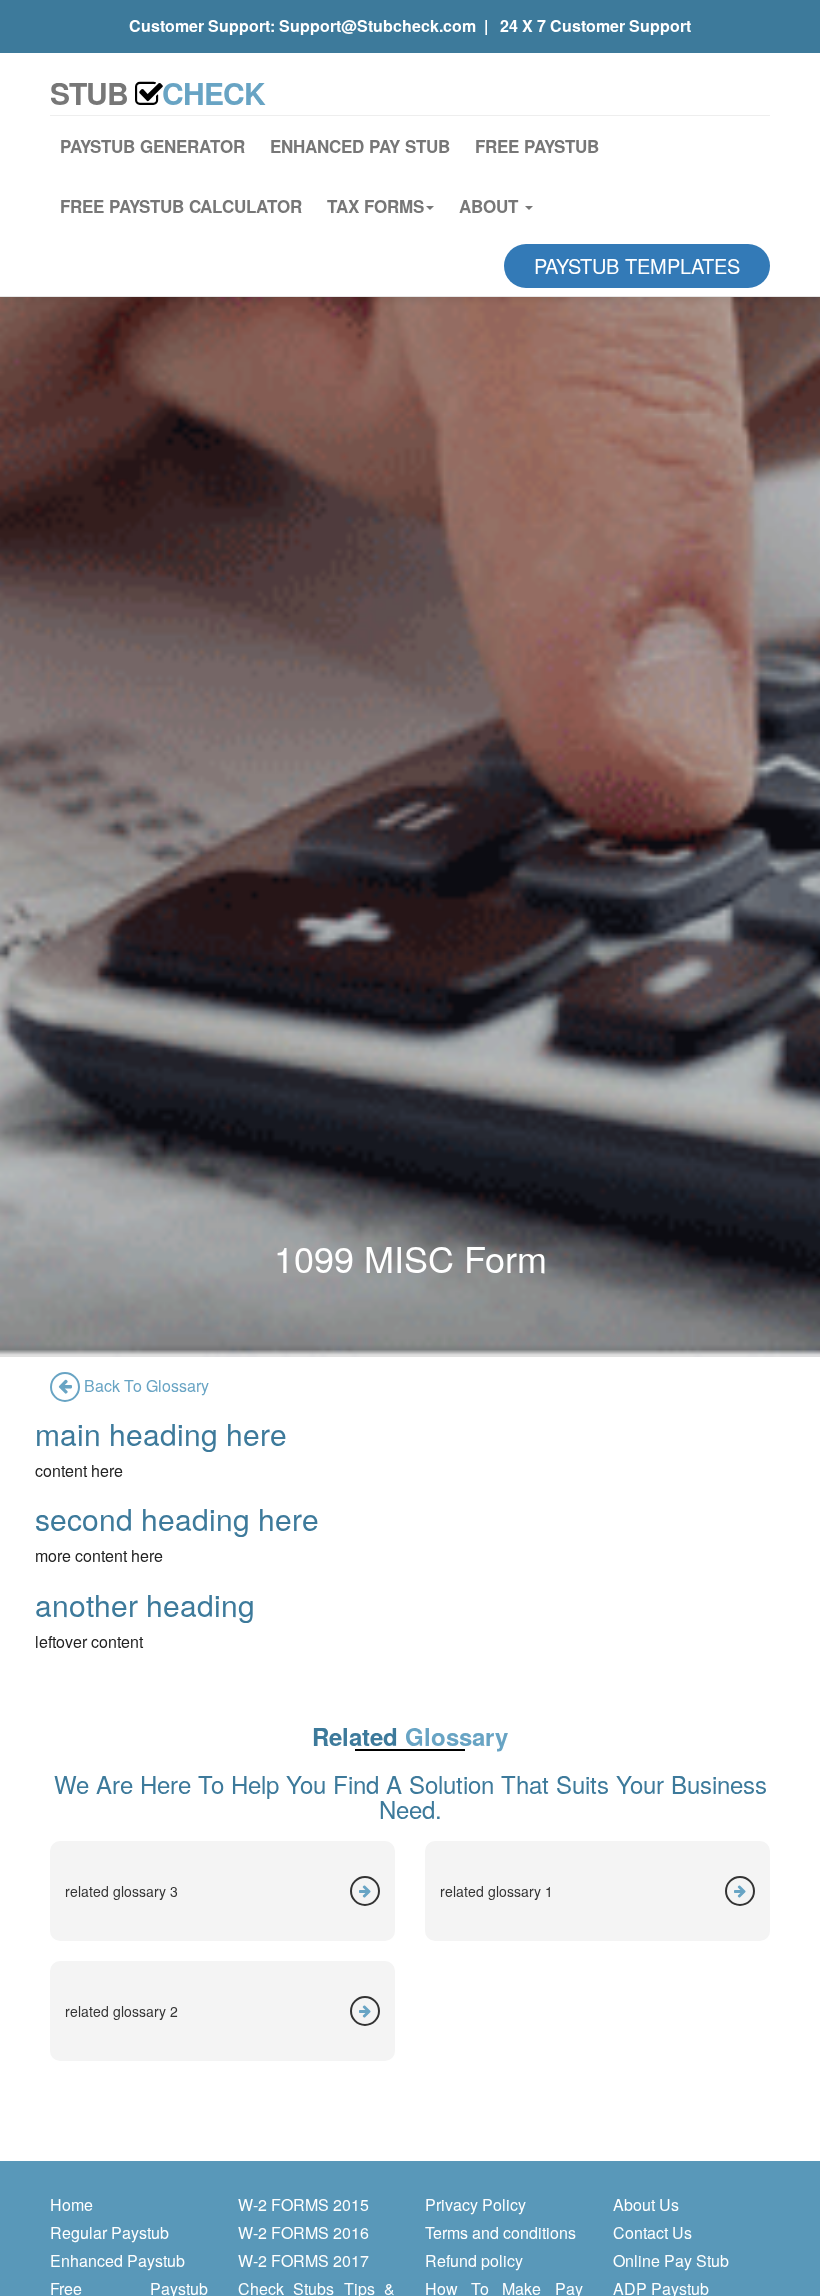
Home (71, 2204)
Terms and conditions (500, 2232)
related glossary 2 (121, 2011)
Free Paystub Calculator (181, 206)
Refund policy (474, 2260)
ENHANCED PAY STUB (360, 146)
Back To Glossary (144, 1385)
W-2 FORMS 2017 (303, 2260)
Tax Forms (375, 206)
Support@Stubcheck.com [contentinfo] (377, 25)
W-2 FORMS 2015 (303, 2204)
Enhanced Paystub (117, 2260)
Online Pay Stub (671, 2260)
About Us (646, 2204)
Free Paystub (537, 146)
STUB (157, 92)
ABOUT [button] (491, 206)
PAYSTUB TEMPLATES (637, 265)
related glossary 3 (121, 1891)
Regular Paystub (109, 2232)
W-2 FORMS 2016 (303, 2232)
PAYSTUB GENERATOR (152, 146)
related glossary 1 (496, 1891)
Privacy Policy (475, 2204)
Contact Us (652, 2232)
